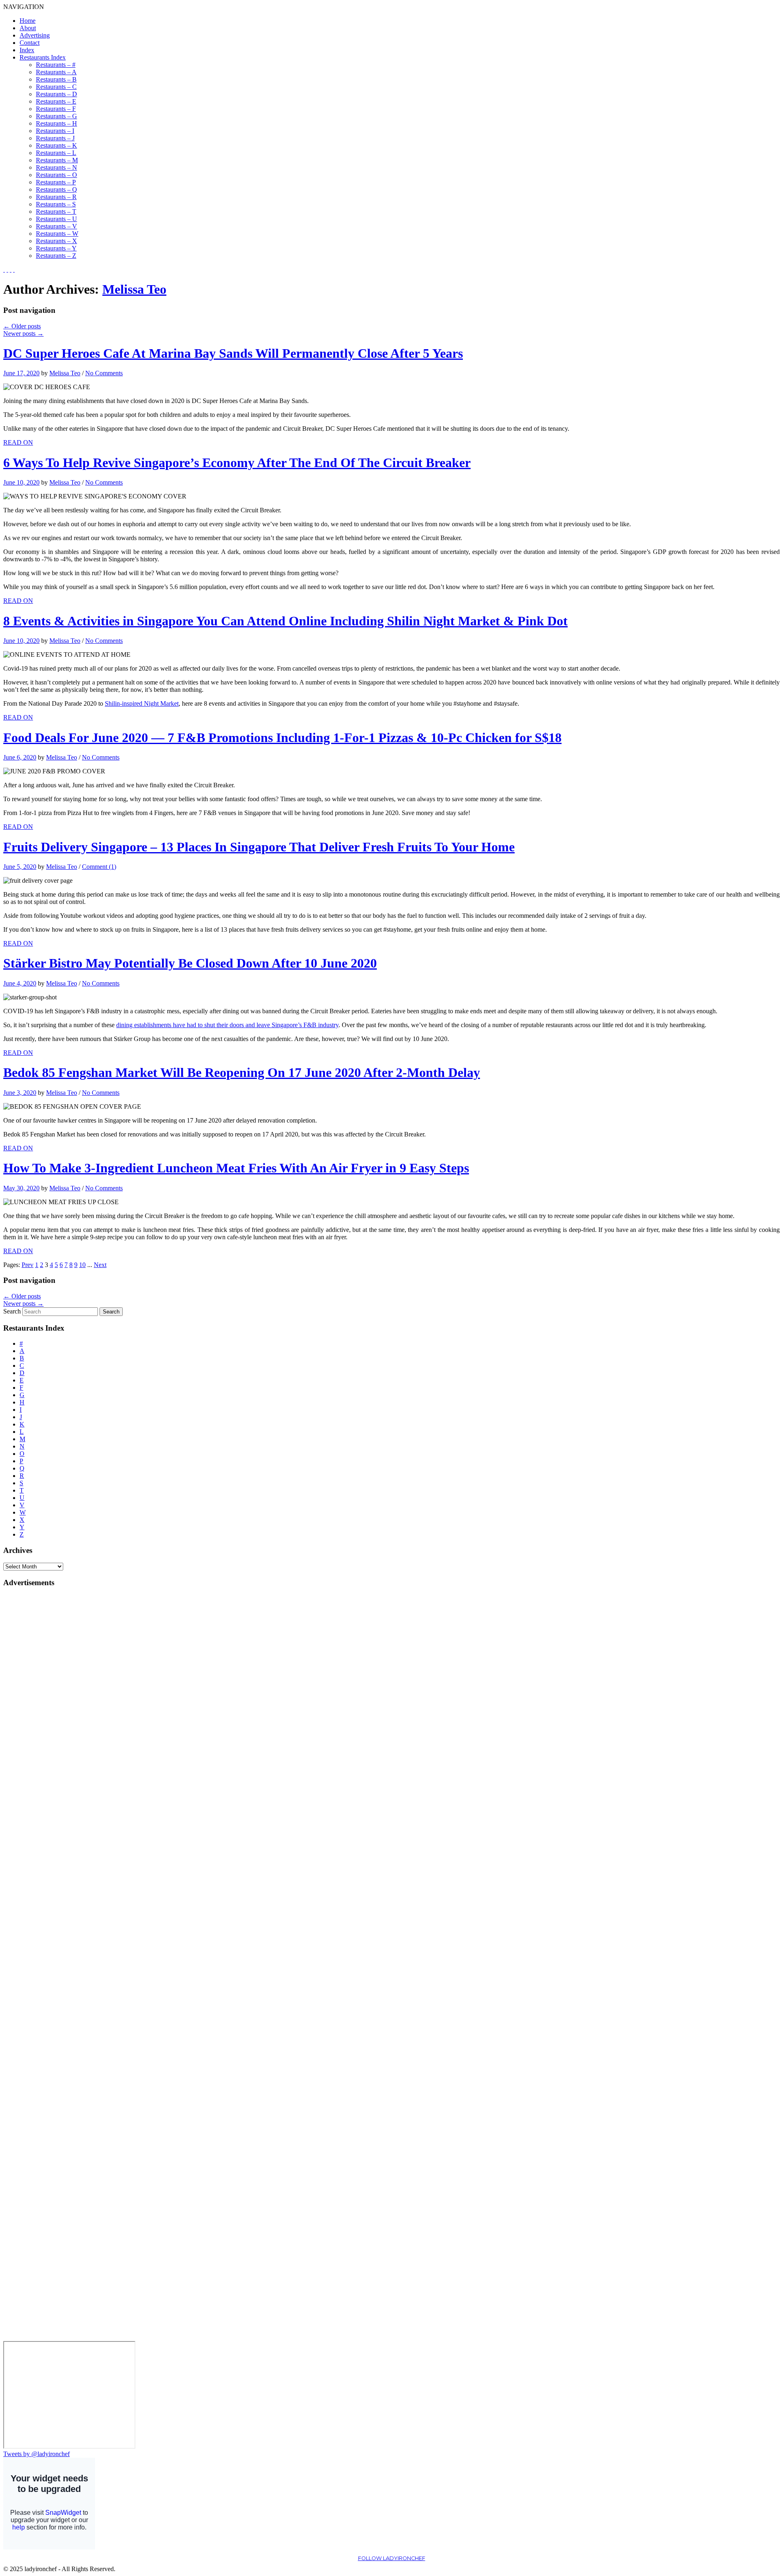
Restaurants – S (56, 204)
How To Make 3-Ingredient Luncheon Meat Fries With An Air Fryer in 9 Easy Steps (236, 1168)
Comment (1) (99, 867)
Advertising (35, 35)
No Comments (104, 373)
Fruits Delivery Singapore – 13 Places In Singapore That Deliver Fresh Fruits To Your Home (259, 847)
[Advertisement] (36, 1717)
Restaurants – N (56, 167)
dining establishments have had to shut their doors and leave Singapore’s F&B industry (227, 1025)
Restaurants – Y (56, 248)
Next (100, 1265)
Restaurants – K (56, 145)
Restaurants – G (56, 116)
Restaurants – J (55, 138)
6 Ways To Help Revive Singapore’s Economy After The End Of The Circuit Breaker (237, 463)
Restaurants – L (56, 153)
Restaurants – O (56, 175)
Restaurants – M (57, 160)
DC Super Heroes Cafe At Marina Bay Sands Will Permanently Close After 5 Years (233, 353)
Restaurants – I (55, 131)
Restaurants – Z (56, 256)
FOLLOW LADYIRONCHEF (392, 2558)
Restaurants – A (56, 72)
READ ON (18, 442)
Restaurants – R (56, 197)
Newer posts (23, 333)
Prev (28, 1265)
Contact (30, 43)
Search (12, 1311)
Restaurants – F (56, 109)
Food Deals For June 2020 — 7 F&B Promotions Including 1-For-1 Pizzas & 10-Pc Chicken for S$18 (282, 738)
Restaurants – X (56, 241)
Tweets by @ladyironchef (36, 2454)
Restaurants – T (56, 212)
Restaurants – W (57, 234)
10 (82, 1265)
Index (27, 50)
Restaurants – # (56, 65)
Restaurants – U (56, 219)
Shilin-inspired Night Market (142, 703)
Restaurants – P (56, 182)
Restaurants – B (56, 79)
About (28, 28)
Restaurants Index (43, 57)
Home (28, 21)
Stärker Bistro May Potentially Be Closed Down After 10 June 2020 (190, 963)
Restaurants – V (56, 226)
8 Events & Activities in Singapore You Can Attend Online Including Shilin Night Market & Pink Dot (285, 621)
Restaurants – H (56, 123)
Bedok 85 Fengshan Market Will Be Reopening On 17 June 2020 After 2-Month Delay (242, 1072)
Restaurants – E (56, 101)
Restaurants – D (56, 94)
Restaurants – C (56, 87)
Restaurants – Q (56, 189)
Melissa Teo (134, 289)
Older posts (22, 326)
